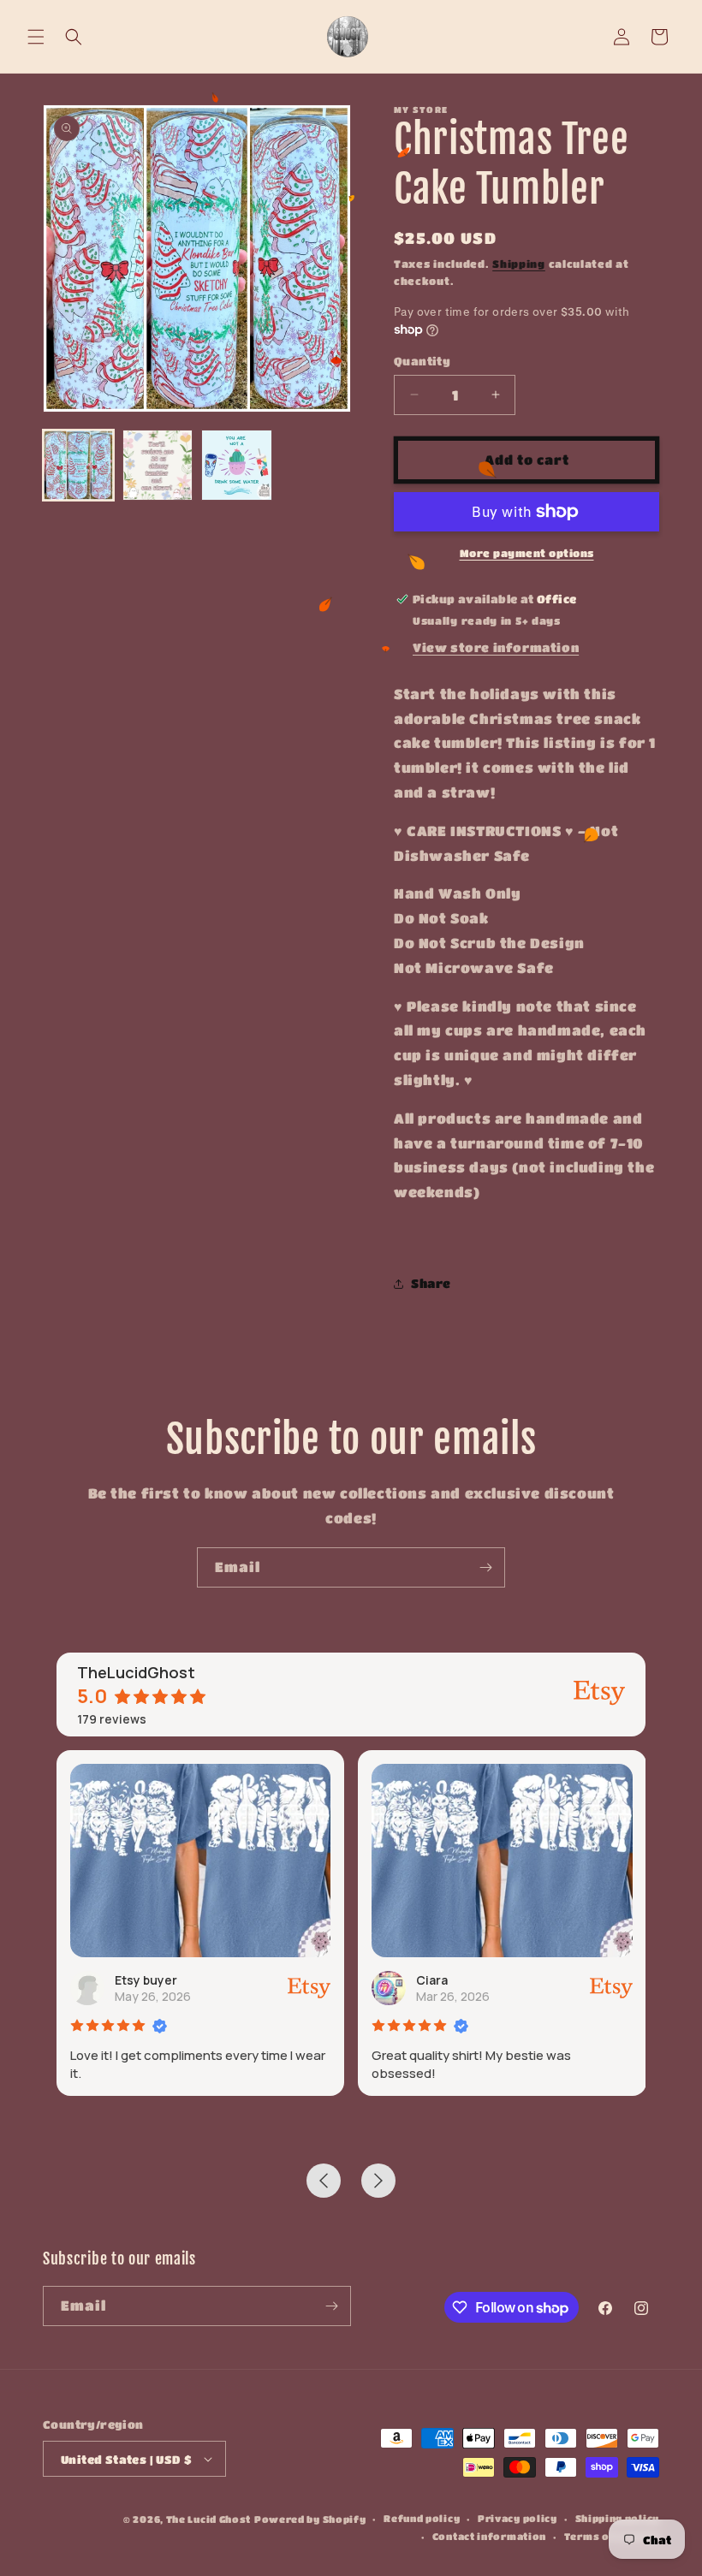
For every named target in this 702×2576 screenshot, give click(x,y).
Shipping (519, 264)
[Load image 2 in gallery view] (158, 465)
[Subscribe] (485, 1567)
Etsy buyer (146, 1980)
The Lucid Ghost (209, 2519)
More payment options (527, 553)
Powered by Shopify (310, 2519)
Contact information (489, 2536)
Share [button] (431, 1283)
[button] (36, 37)
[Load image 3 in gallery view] (237, 465)
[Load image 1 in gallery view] (78, 465)
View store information (496, 647)
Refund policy (422, 2518)
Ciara (432, 1980)
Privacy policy (518, 2518)
